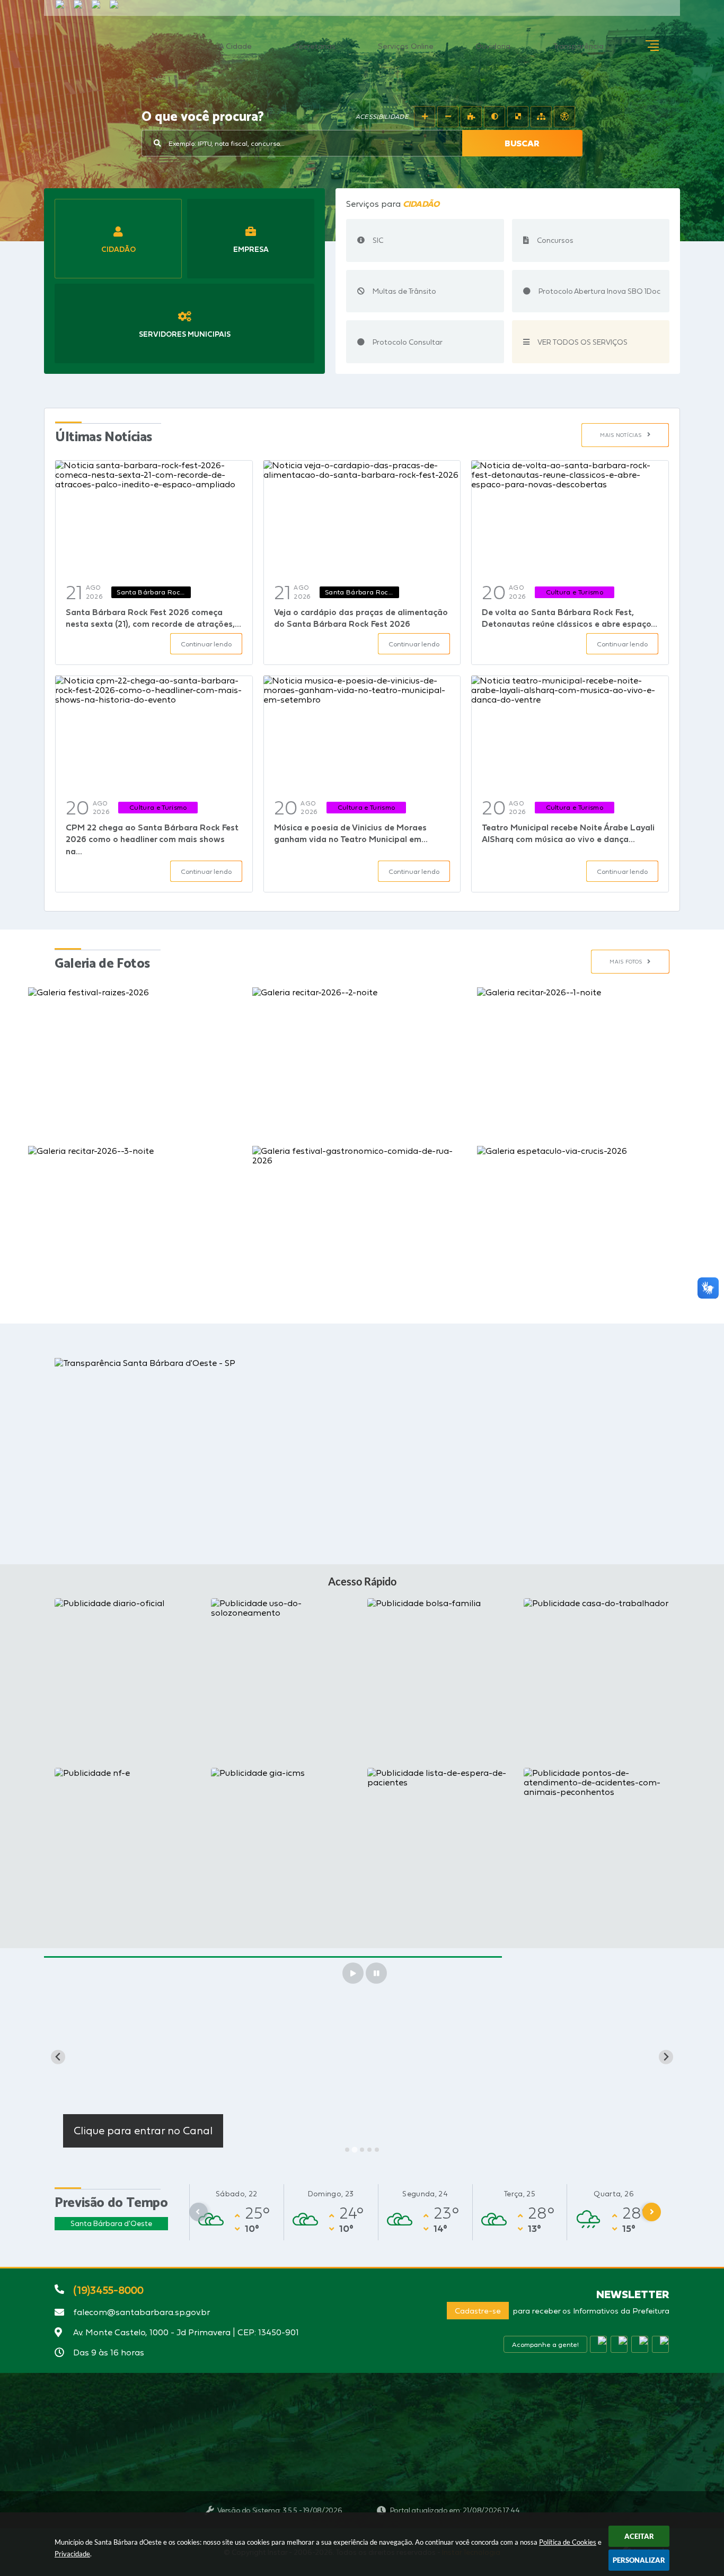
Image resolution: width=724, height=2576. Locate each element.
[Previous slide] (58, 2057)
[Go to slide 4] (369, 2150)
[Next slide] (666, 2057)
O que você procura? (203, 117)
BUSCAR (522, 143)
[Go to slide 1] (347, 2150)
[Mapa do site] (541, 117)
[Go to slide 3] (362, 2149)
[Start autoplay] (353, 1973)
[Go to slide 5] (377, 2150)
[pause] (376, 1973)
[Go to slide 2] (355, 2150)
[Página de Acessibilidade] (564, 117)
